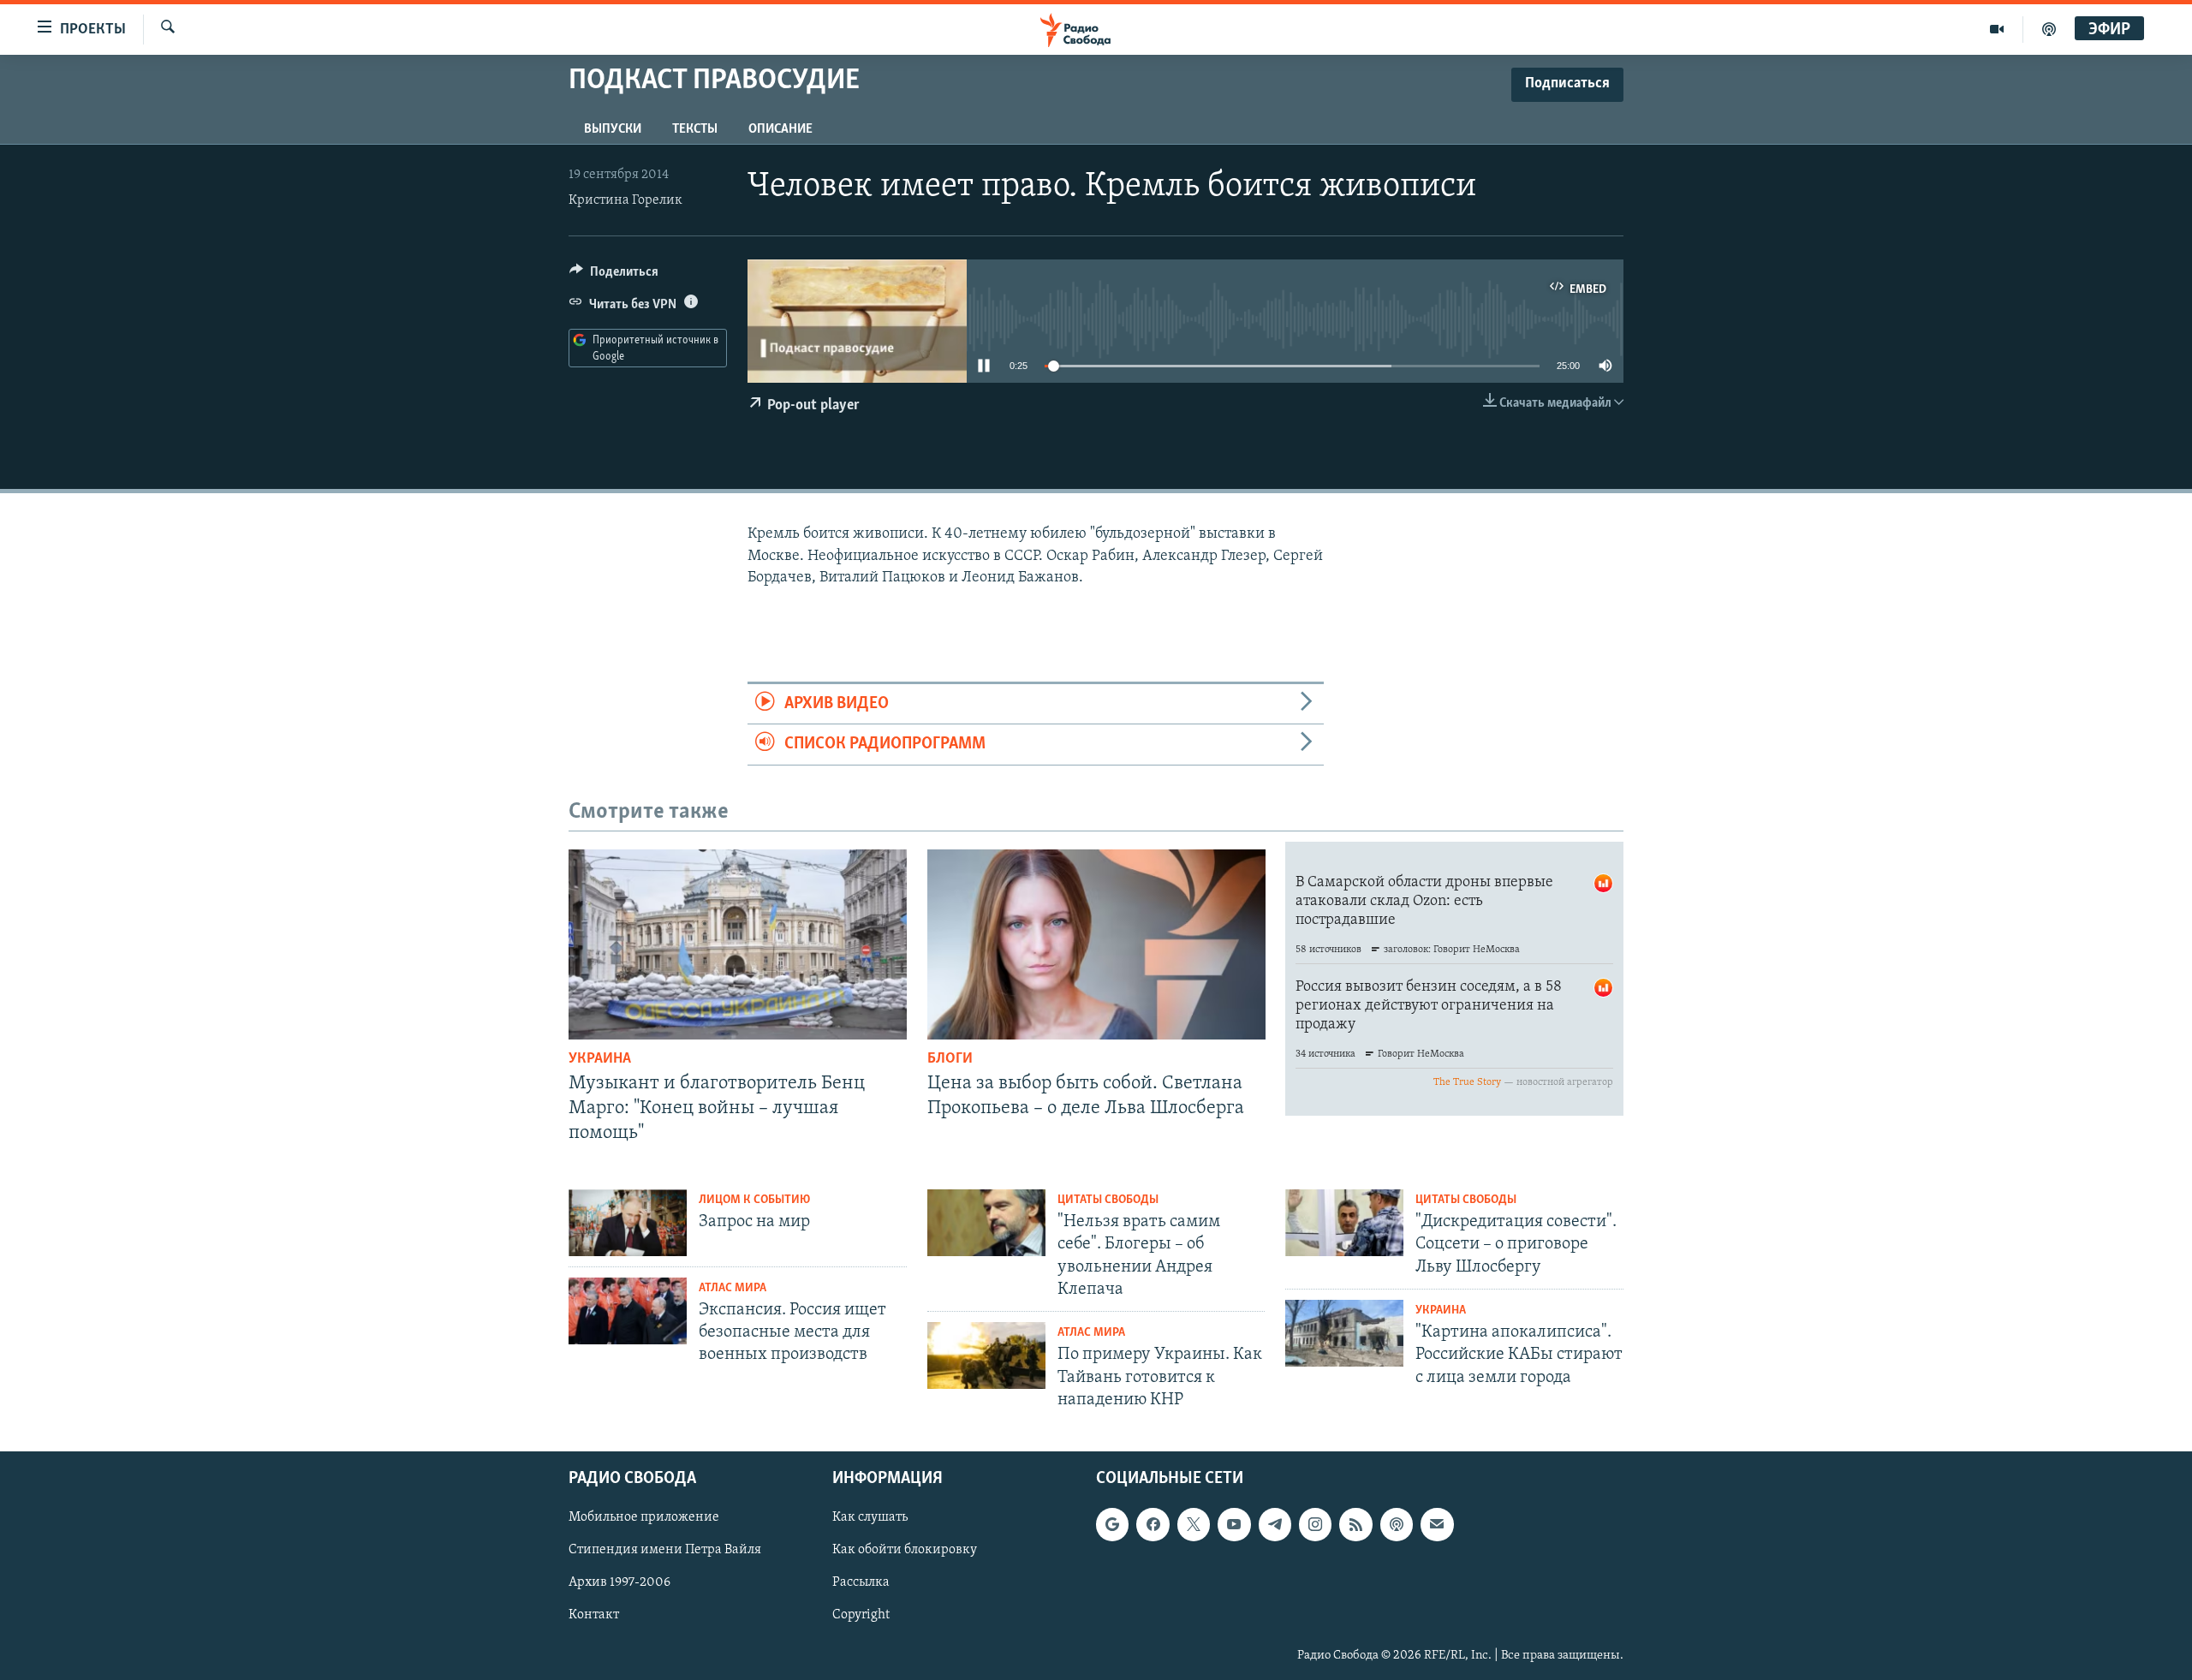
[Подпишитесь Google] (1112, 1524)
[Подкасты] (1397, 1524)
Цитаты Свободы (1108, 1200)
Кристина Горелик (625, 200)
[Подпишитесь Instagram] (1315, 1524)
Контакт (594, 1615)
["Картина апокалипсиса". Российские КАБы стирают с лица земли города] (1344, 1333)
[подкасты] (2049, 29)
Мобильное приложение (644, 1517)
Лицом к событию (754, 1200)
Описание (780, 129)
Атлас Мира (733, 1288)
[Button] (614, 276)
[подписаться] (1437, 1524)
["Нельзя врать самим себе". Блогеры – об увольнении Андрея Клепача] (986, 1223)
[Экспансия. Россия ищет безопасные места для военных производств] (628, 1311)
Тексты (695, 129)
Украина (600, 1059)
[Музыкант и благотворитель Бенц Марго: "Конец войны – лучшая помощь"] (738, 944)
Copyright (861, 1615)
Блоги (950, 1059)
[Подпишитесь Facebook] (1153, 1524)
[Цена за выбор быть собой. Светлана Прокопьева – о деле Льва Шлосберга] (1096, 944)
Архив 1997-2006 (619, 1582)
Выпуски (613, 129)
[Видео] (1997, 29)
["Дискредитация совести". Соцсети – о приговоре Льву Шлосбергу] (1344, 1223)
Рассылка (861, 1582)
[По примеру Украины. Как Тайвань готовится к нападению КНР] (986, 1355)
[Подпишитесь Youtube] (1234, 1524)
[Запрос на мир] (628, 1223)
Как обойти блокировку (905, 1550)
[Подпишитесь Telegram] (1275, 1524)
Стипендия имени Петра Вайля (665, 1550)
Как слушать (870, 1517)
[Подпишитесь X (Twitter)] (1194, 1524)
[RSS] (1355, 1524)
